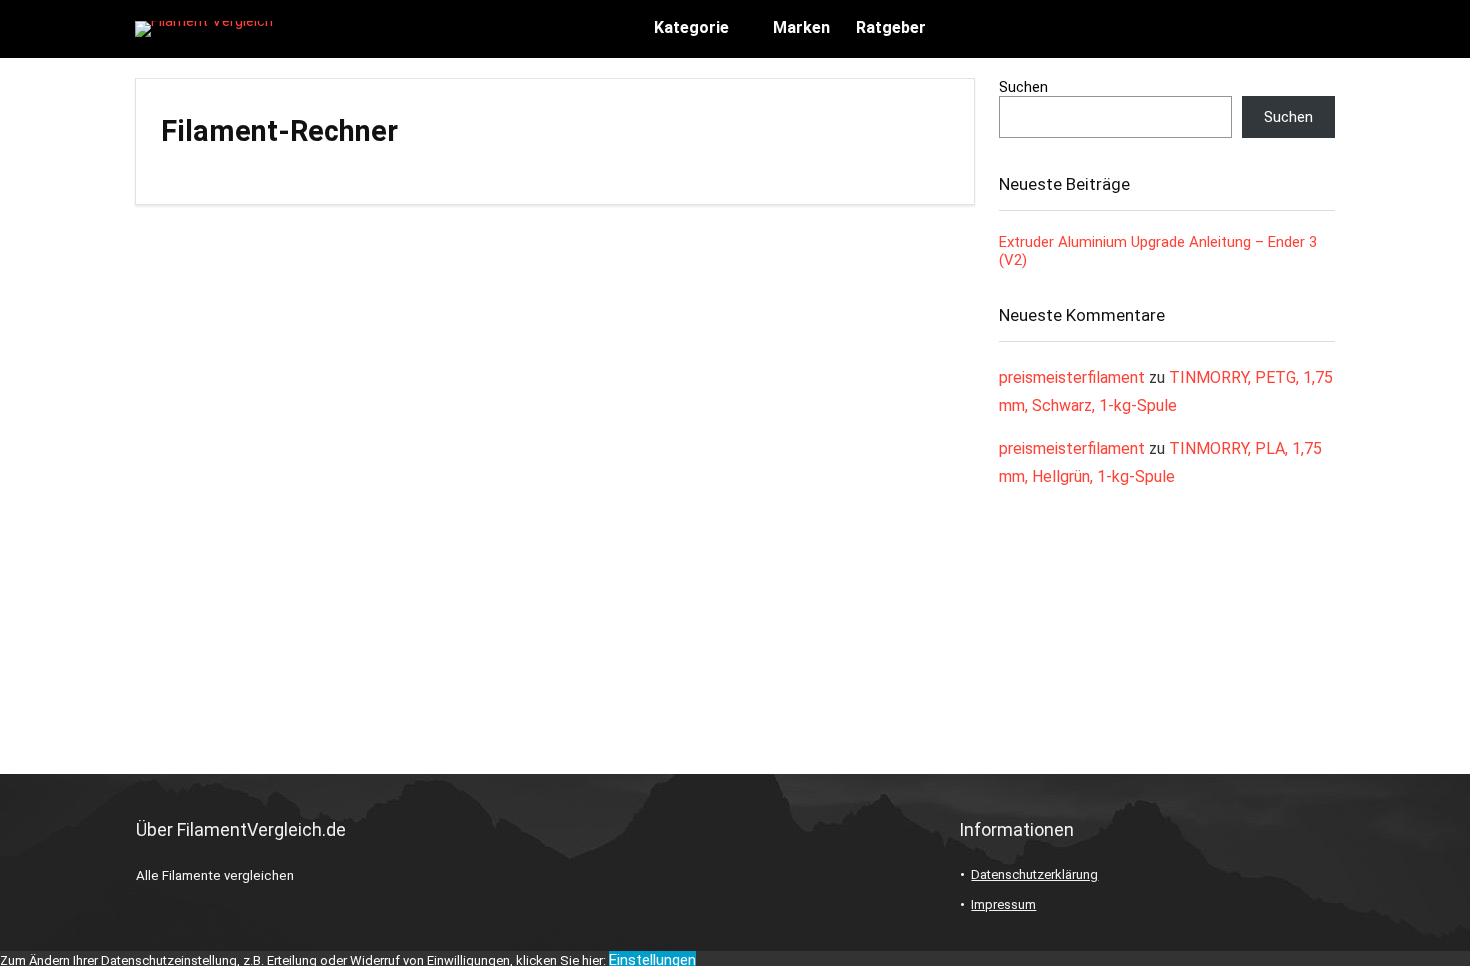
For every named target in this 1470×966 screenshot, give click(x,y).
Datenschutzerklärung (1034, 874)
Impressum (1003, 904)
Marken (801, 27)
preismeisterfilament (1072, 377)
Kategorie (691, 27)
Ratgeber (891, 27)
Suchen (1023, 87)
